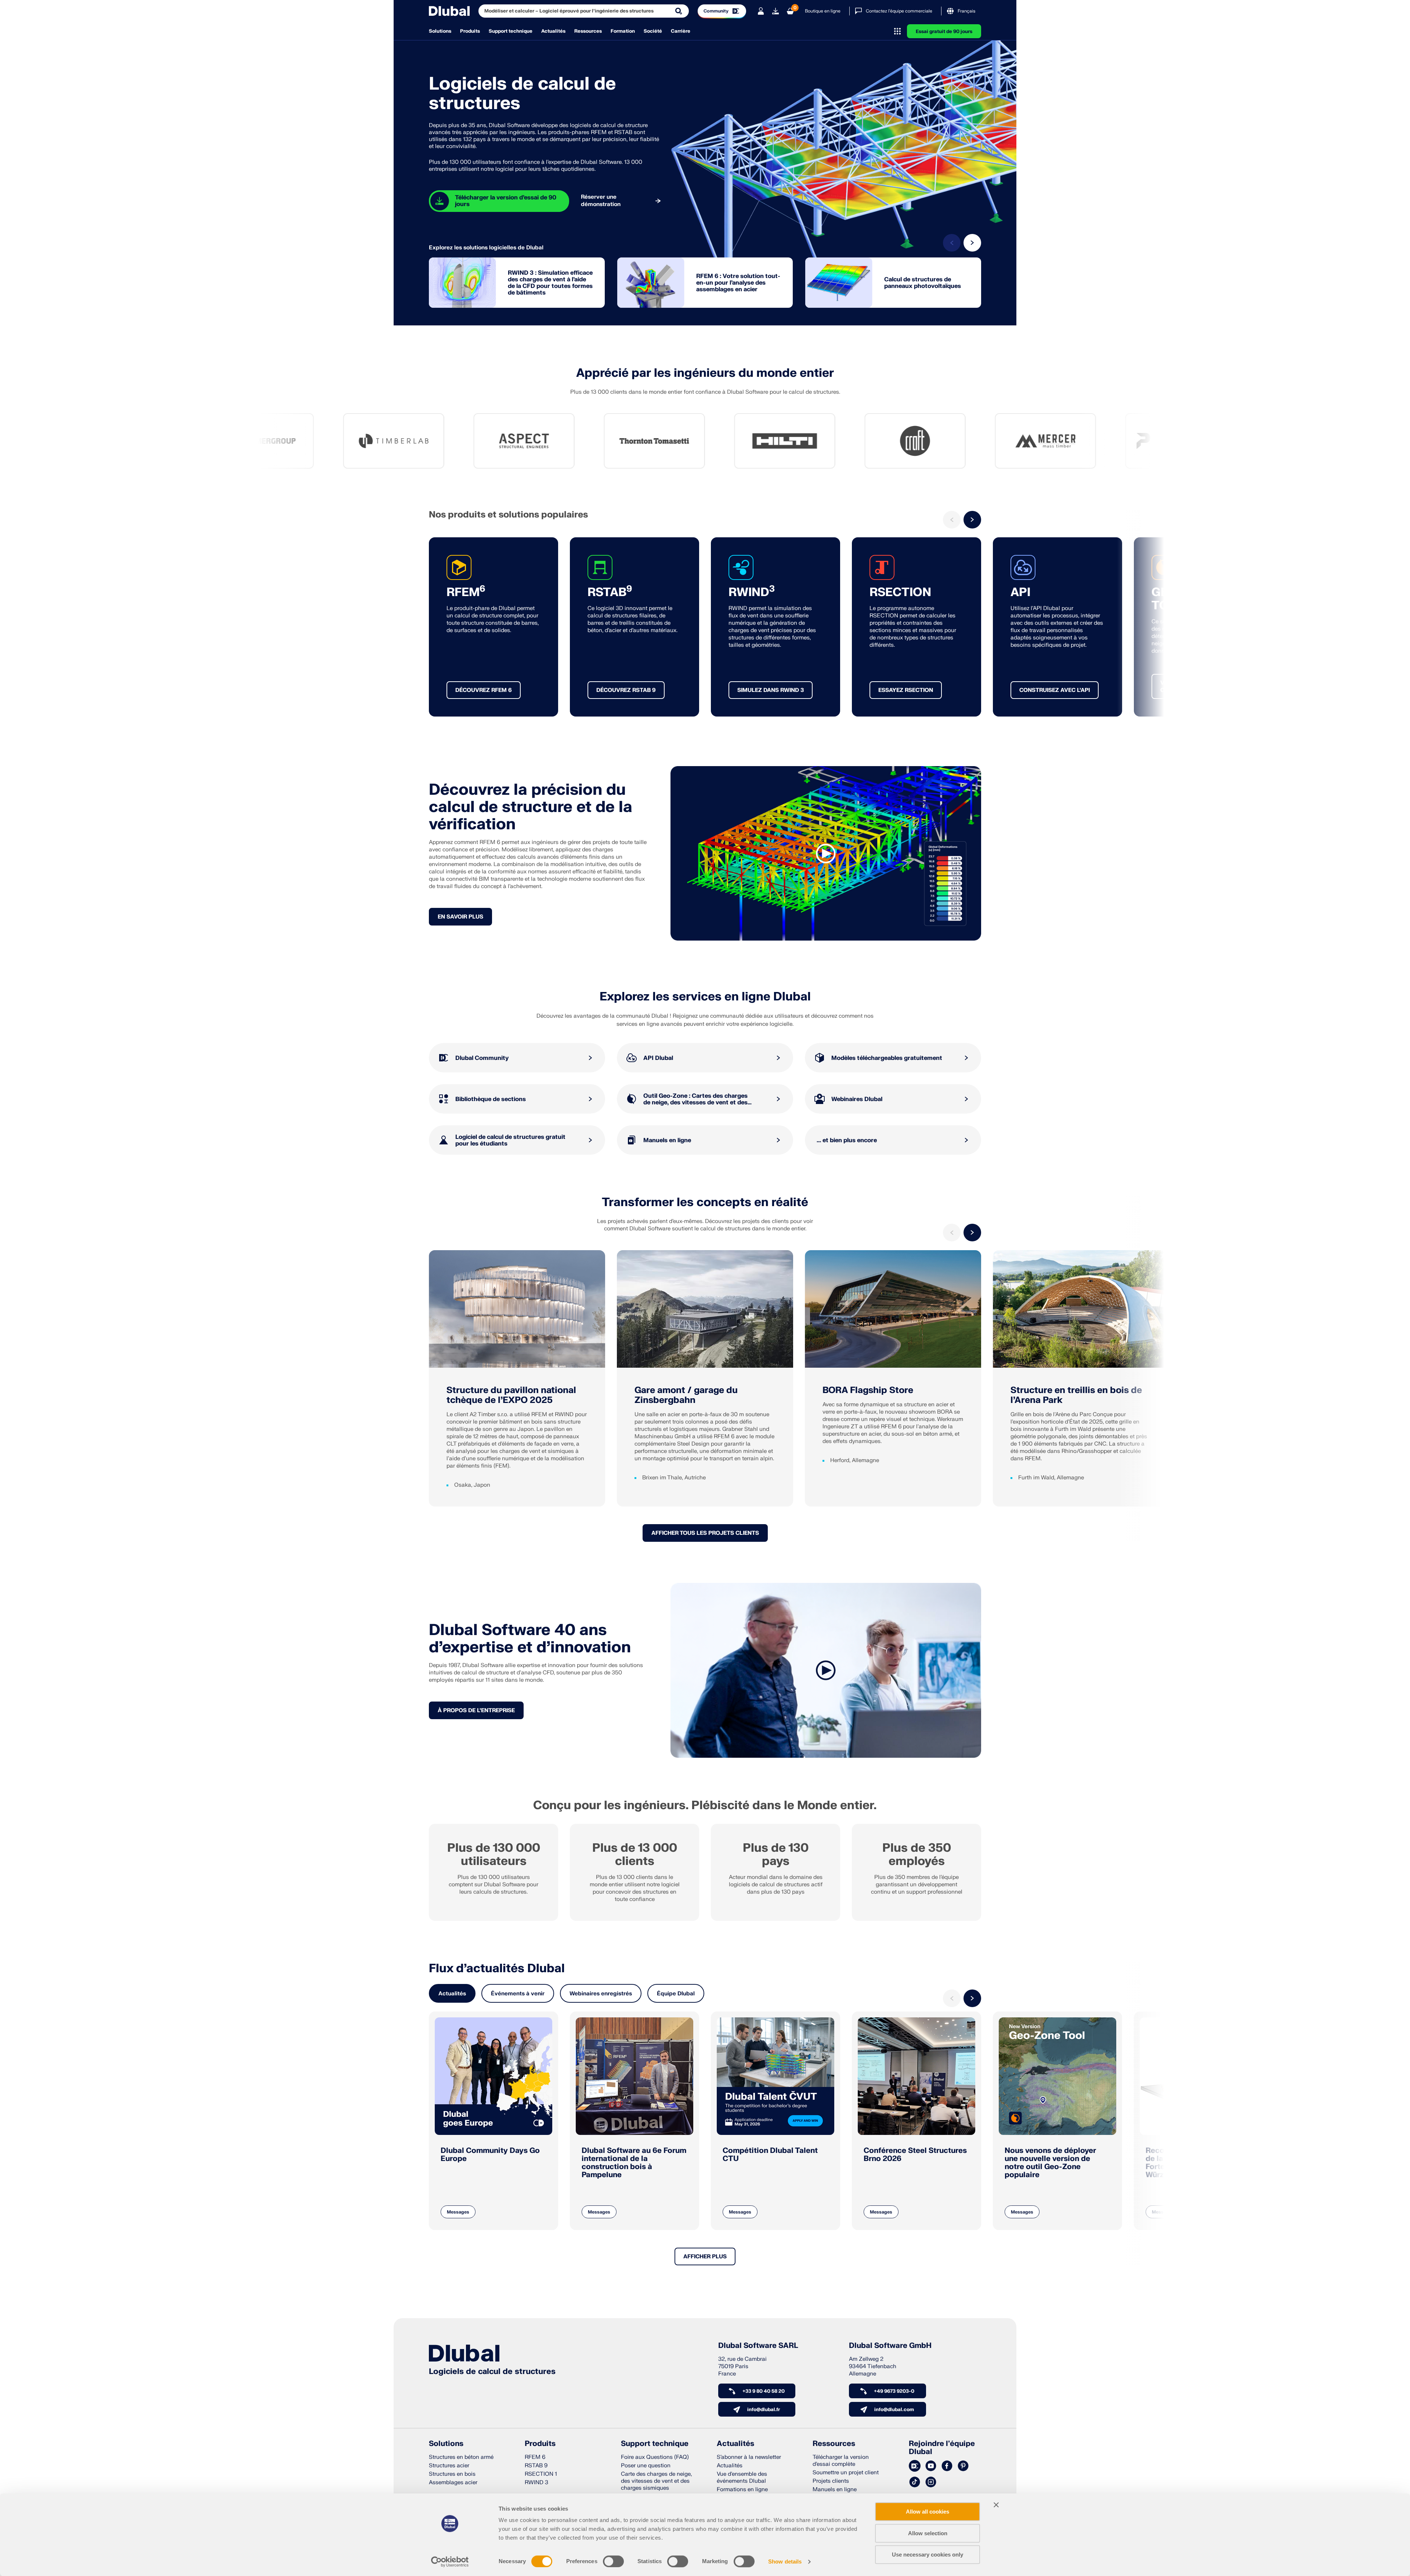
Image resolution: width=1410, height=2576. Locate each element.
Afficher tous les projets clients (705, 1533)
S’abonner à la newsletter (749, 2457)
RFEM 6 (535, 2457)
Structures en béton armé (461, 2457)
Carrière (681, 31)
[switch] (613, 2561)
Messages (458, 2212)
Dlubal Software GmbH (890, 2346)
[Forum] (915, 2466)
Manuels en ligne (835, 2490)
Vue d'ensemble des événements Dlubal (742, 2478)
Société (653, 31)
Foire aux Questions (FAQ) (655, 2457)
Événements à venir (518, 1994)
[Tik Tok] (915, 2482)
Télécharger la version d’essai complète (841, 2461)
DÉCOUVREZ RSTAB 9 (626, 690)
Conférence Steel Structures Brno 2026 (915, 2155)
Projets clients (831, 2481)
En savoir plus (460, 917)
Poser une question (646, 2466)
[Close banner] (996, 2505)
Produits (470, 31)
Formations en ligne (742, 2490)
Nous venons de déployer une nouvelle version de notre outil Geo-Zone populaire (1050, 2163)
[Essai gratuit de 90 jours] (775, 11)
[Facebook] (947, 2466)
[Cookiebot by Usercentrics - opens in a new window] (450, 2562)
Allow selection (928, 2533)
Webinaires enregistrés (601, 1994)
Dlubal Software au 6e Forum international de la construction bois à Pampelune (634, 2163)
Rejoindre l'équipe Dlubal (942, 2448)
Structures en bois (452, 2474)
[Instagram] (931, 2482)
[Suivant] (972, 243)
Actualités (553, 31)
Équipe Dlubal (676, 1994)
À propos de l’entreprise (476, 1711)
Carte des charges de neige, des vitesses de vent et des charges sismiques (656, 2481)
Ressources (588, 31)
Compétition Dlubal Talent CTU (770, 2155)
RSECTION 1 (541, 2474)
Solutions (440, 31)
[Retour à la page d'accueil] (449, 11)
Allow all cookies (928, 2512)
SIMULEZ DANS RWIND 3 (771, 690)
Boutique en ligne (823, 11)
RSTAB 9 (536, 2466)
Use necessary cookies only (928, 2555)
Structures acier (449, 2466)
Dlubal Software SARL (758, 2346)
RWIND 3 (536, 2483)
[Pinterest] (963, 2466)
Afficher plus (705, 2257)
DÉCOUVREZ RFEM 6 (484, 690)
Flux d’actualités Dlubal (497, 1969)
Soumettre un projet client (846, 2473)
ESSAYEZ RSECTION (906, 690)
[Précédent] (952, 243)
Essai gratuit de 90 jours (944, 32)
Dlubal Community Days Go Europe (490, 2155)
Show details (785, 2561)
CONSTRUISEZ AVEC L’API (1055, 690)
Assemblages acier (453, 2483)
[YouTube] (931, 2466)
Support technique (511, 31)
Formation (623, 31)
